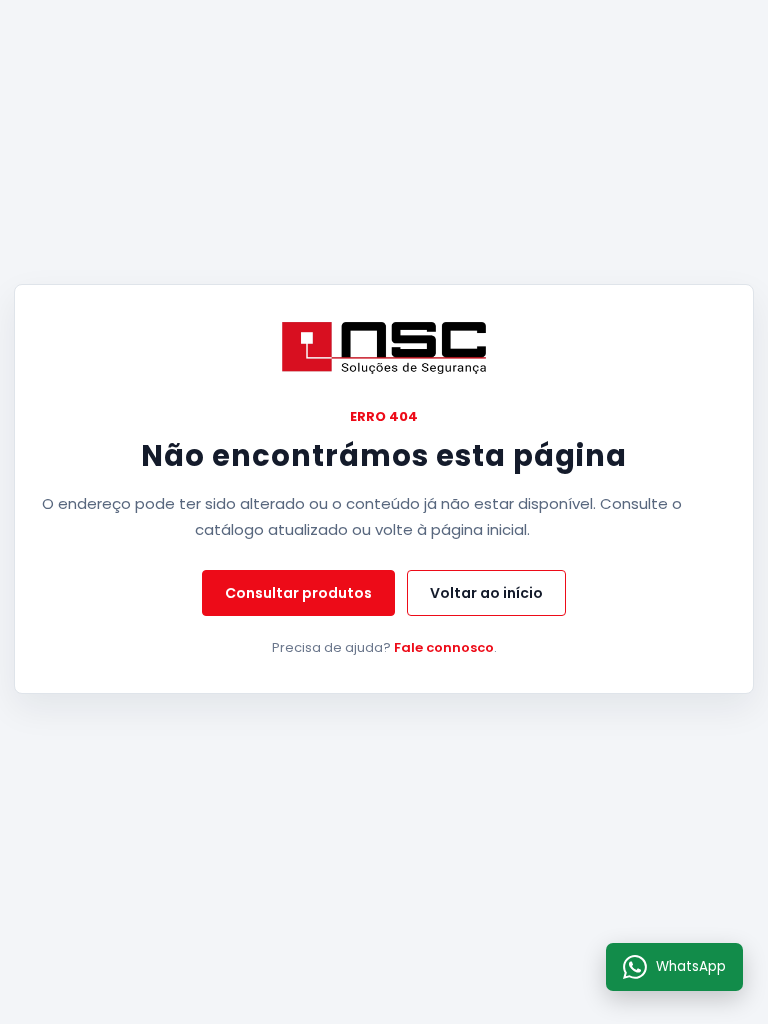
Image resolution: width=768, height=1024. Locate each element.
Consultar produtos (298, 593)
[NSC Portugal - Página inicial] (384, 348)
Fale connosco (444, 647)
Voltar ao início (486, 593)
